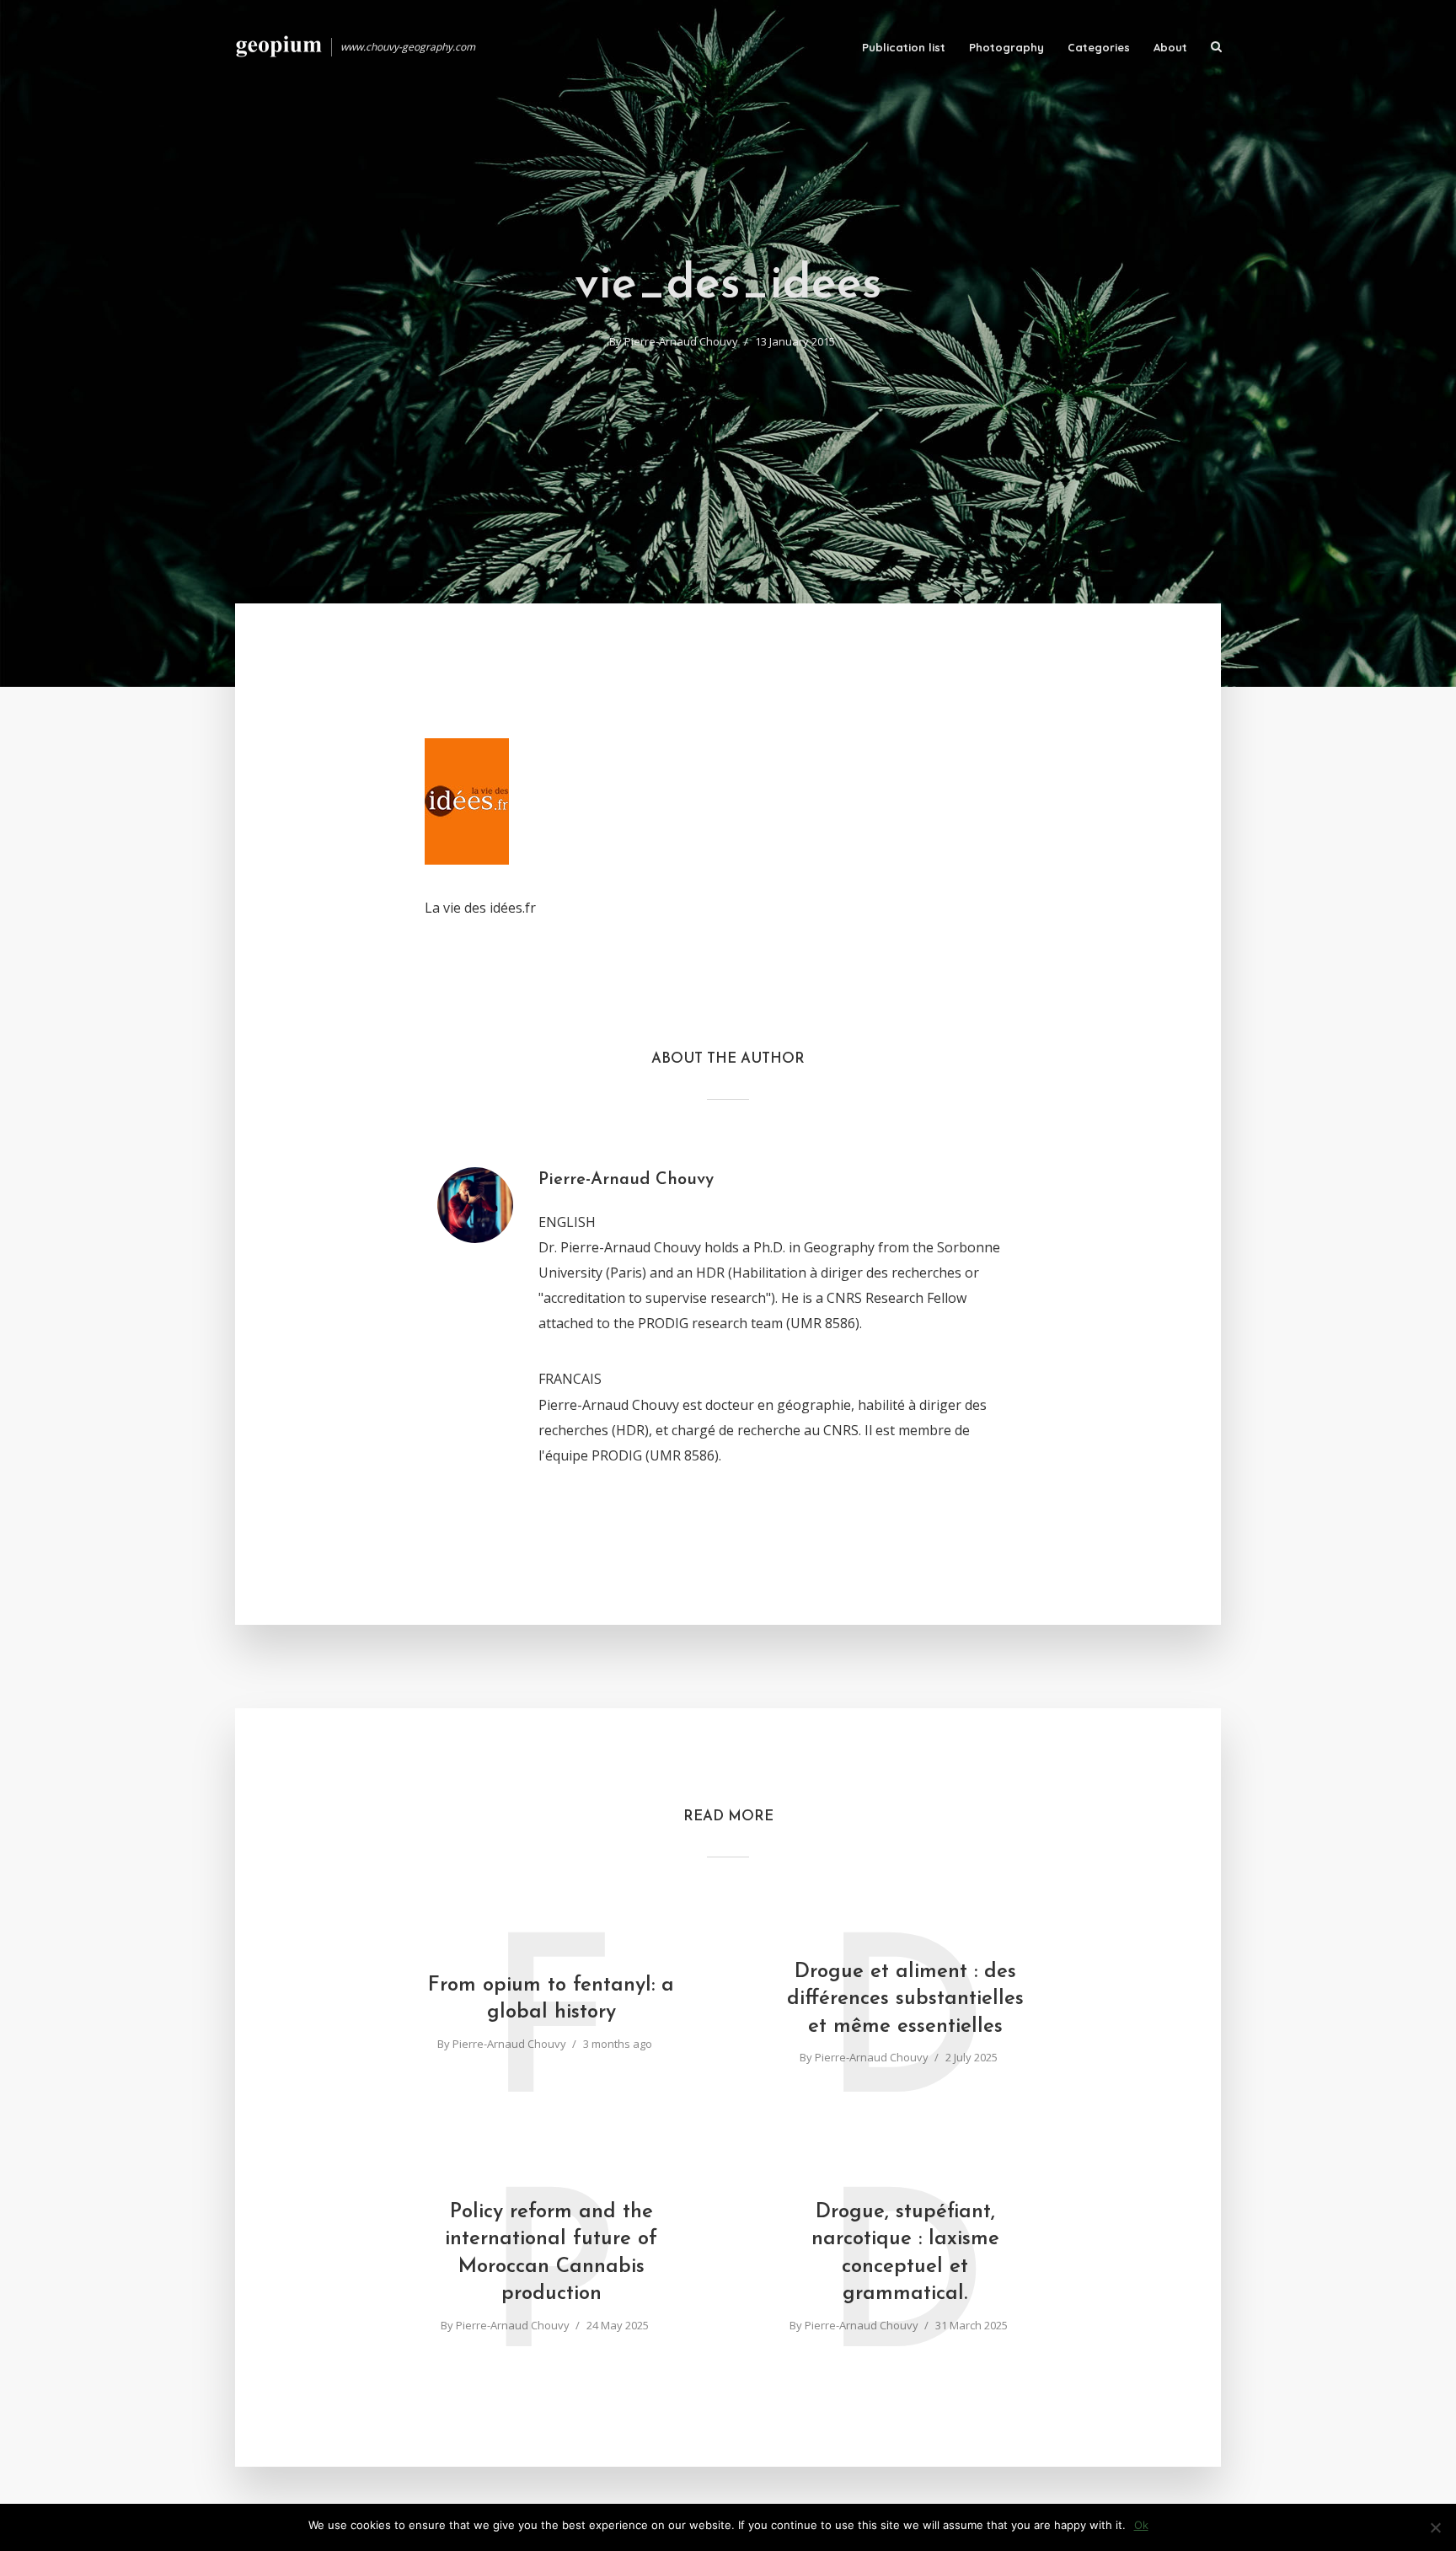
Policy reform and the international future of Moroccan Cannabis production (551, 2253)
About (1170, 47)
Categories (1099, 47)
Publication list (904, 47)
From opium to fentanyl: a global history (551, 1999)
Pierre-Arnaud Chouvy (681, 341)
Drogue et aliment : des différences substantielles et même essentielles (905, 1999)
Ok (1141, 2525)
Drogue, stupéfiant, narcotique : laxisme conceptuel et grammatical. (905, 2253)
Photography (1006, 47)
